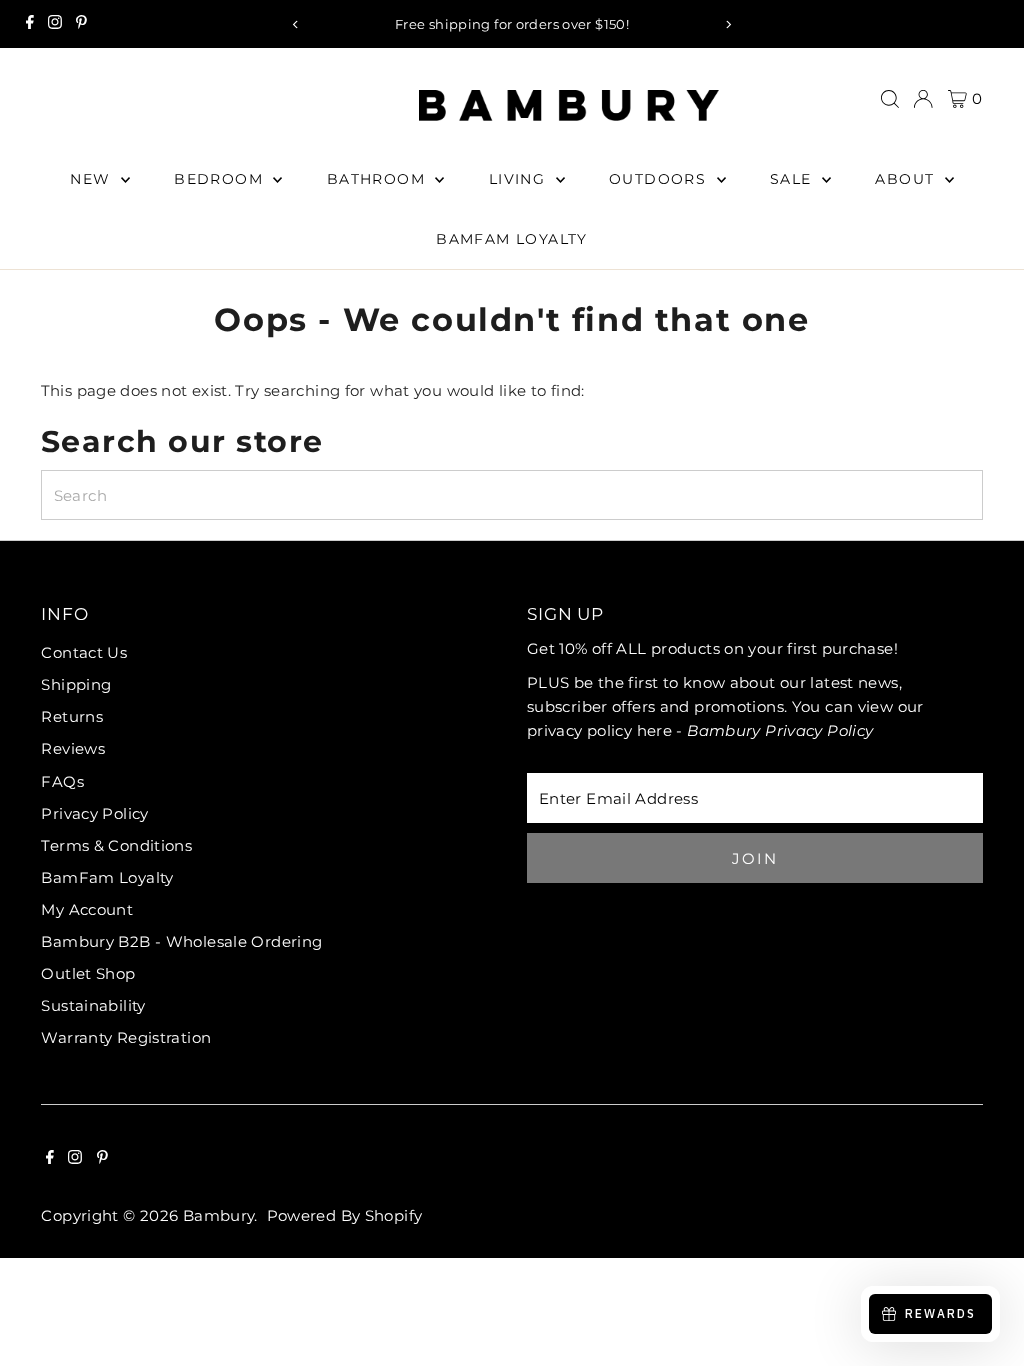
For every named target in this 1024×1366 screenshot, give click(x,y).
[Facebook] (30, 24)
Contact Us (84, 652)
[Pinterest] (81, 24)
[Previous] (296, 24)
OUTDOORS (660, 179)
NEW (93, 179)
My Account (87, 909)
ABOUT (907, 179)
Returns (72, 716)
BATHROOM (379, 179)
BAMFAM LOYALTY (512, 239)
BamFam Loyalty (107, 877)
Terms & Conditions (116, 845)
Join (755, 858)
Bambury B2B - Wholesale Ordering (181, 941)
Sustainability (93, 1005)
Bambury (219, 1215)
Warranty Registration (126, 1037)
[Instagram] (55, 24)
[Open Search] (890, 99)
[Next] (727, 24)
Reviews (73, 748)
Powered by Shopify (345, 1215)
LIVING (520, 179)
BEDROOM (221, 179)
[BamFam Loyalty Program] (923, 99)
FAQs (62, 781)
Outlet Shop (88, 973)
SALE (793, 179)
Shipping (76, 684)
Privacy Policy (94, 813)
